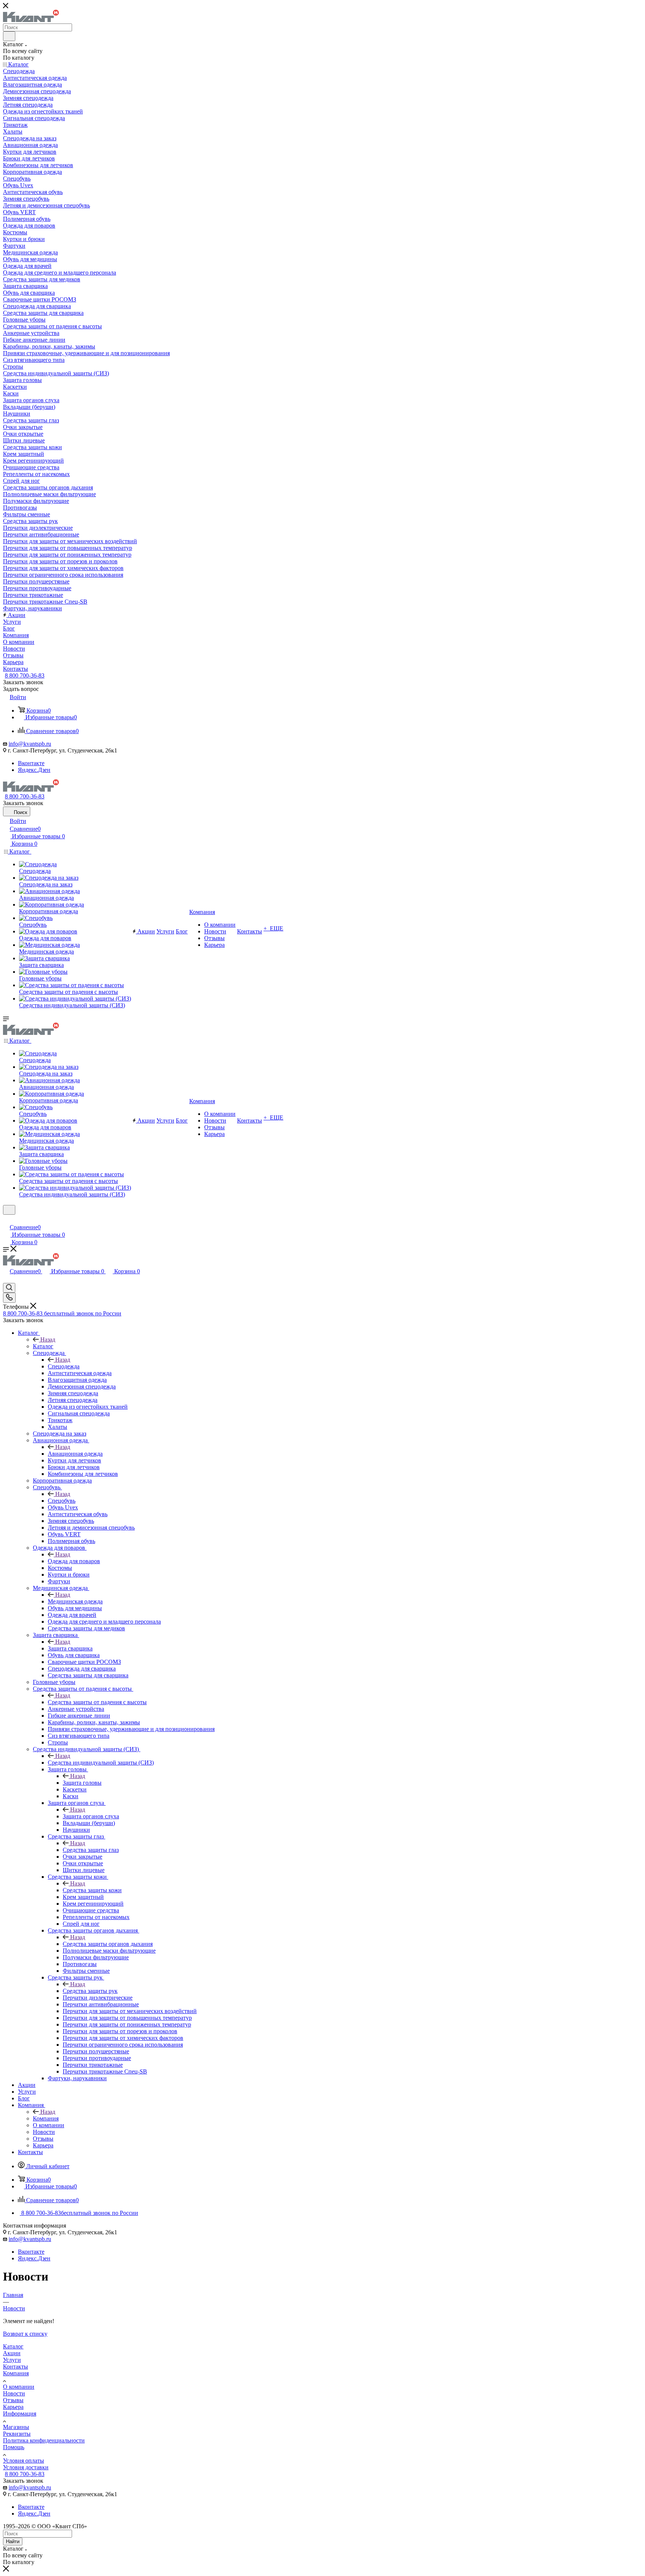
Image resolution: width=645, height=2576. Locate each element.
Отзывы (13, 2400)
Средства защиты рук (90, 1991)
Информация (20, 2414)
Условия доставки (26, 2467)
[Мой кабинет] (6, 1219)
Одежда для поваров (74, 1561)
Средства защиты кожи (92, 1890)
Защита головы (82, 1783)
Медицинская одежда (75, 1601)
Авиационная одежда (75, 1454)
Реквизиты (17, 2434)
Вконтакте (31, 763)
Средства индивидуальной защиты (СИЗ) (101, 1763)
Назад (48, 1339)
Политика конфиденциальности (44, 2440)
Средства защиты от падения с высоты (97, 1702)
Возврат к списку (25, 2334)
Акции (12, 2353)
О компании (19, 2387)
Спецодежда (64, 1366)
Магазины (16, 2427)
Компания (46, 2118)
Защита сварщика (70, 1648)
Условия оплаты (24, 2461)
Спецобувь (62, 1501)
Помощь (14, 2447)
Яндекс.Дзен (34, 770)
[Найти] (9, 36)
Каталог (43, 1346)
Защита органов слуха (91, 1816)
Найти (13, 2541)
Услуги (12, 2360)
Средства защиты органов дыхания (108, 1944)
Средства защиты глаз (91, 1850)
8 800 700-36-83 (25, 675)
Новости (14, 2393)
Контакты (15, 2367)
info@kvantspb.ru (30, 744)
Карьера (13, 2407)
